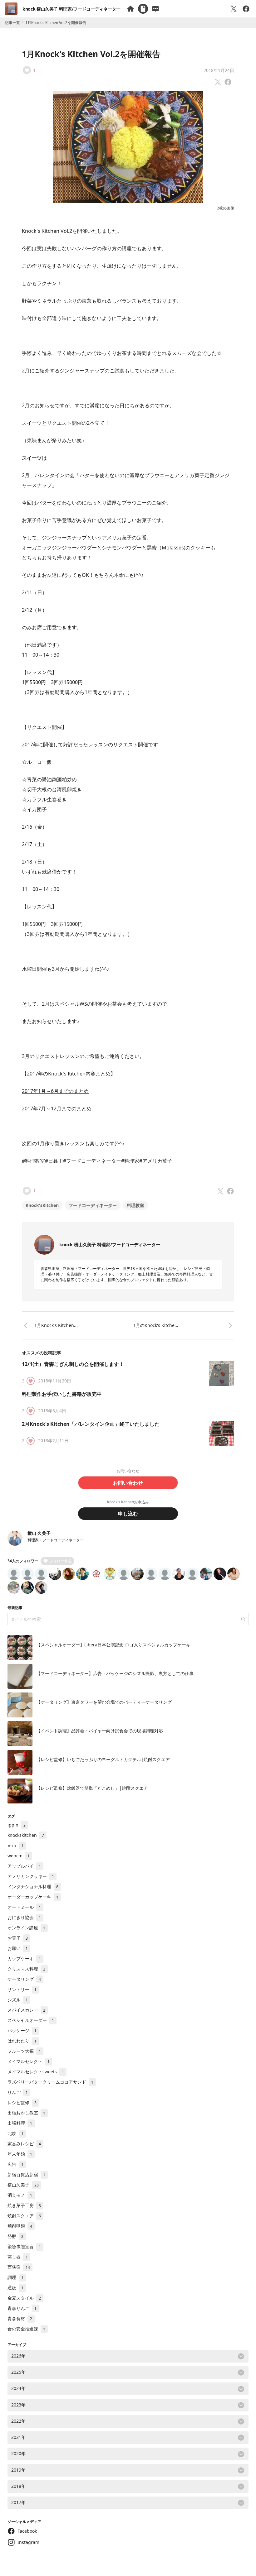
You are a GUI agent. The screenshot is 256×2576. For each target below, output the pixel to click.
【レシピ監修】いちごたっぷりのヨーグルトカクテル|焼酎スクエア (103, 1759)
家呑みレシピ (24, 2144)
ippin (17, 1825)
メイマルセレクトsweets (36, 2072)
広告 (15, 2164)
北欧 (15, 2133)
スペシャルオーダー (31, 2020)
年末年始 (20, 2154)
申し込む (128, 1514)
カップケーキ (24, 1958)
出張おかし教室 (26, 2113)
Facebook (27, 2531)
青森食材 (20, 2318)
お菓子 (18, 1938)
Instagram (28, 2542)
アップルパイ (24, 1866)
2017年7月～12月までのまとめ (57, 1108)
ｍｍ (15, 1845)
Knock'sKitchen (42, 1205)
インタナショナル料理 (33, 1887)
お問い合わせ (128, 1483)
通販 (15, 2288)
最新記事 (15, 1608)
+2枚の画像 (224, 208)
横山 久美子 (39, 1533)
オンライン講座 (26, 1928)
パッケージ (22, 2030)
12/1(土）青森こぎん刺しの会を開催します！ (73, 1364)
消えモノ (20, 2195)
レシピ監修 (22, 2102)
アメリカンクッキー (31, 1876)
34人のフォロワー (23, 1561)
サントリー (22, 1989)
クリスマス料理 (26, 1969)
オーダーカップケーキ (33, 1897)
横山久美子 (23, 2185)
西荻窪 (19, 2267)
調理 (15, 2277)
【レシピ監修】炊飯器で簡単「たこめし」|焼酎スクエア (92, 1788)
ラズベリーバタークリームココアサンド (50, 2082)
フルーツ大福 (24, 2051)
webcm (19, 1856)
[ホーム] (130, 9)
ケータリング (24, 1979)
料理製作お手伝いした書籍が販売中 (62, 1394)
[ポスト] (234, 9)
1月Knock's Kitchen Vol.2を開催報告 (91, 54)
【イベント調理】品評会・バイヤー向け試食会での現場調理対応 (100, 1731)
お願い (18, 1948)
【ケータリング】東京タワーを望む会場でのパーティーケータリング (104, 1702)
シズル (18, 2000)
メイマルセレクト (29, 2061)
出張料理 (20, 2123)
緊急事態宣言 (24, 2246)
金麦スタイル (24, 2298)
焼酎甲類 (20, 2226)
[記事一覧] (143, 9)
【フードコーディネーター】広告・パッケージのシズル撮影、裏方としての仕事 (115, 1673)
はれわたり (22, 2041)
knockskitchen (26, 1835)
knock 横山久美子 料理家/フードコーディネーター (71, 9)
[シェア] (246, 9)
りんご (18, 2092)
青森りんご (22, 2308)
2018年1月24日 (219, 70)
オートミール (24, 1907)
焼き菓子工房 (24, 2205)
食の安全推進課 (26, 2329)
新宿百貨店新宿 (26, 2174)
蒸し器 (18, 2257)
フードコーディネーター (93, 1205)
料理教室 (135, 1205)
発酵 (15, 2236)
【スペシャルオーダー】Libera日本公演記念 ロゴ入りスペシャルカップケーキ (113, 1645)
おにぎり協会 (24, 1917)
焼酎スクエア (24, 2216)
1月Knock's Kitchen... (56, 1325)
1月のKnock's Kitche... (156, 1325)
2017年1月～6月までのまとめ (55, 1091)
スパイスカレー (26, 2010)
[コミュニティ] (155, 9)
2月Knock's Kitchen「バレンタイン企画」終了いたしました (91, 1424)
